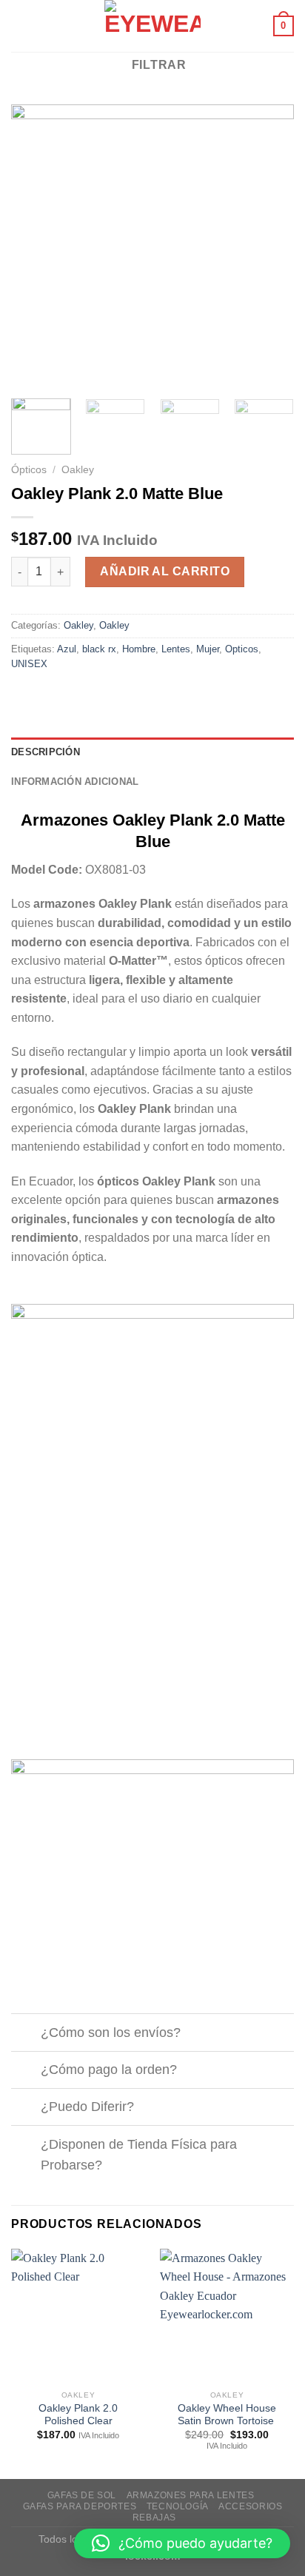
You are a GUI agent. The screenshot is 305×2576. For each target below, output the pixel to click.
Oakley (78, 470)
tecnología (178, 2506)
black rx (99, 649)
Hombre (139, 649)
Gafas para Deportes (80, 2506)
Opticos (242, 649)
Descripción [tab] (46, 752)
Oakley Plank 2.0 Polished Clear (78, 2415)
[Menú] (20, 26)
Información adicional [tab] (75, 782)
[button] (182, 2543)
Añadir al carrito (165, 571)
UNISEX (29, 664)
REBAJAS (154, 2518)
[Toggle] (26, 2034)
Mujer (208, 649)
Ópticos (29, 470)
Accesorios (250, 2506)
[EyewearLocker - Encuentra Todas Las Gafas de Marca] (153, 26)
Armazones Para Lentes (191, 2495)
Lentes (176, 649)
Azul (67, 649)
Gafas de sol (82, 2495)
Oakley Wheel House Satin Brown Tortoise (227, 2415)
